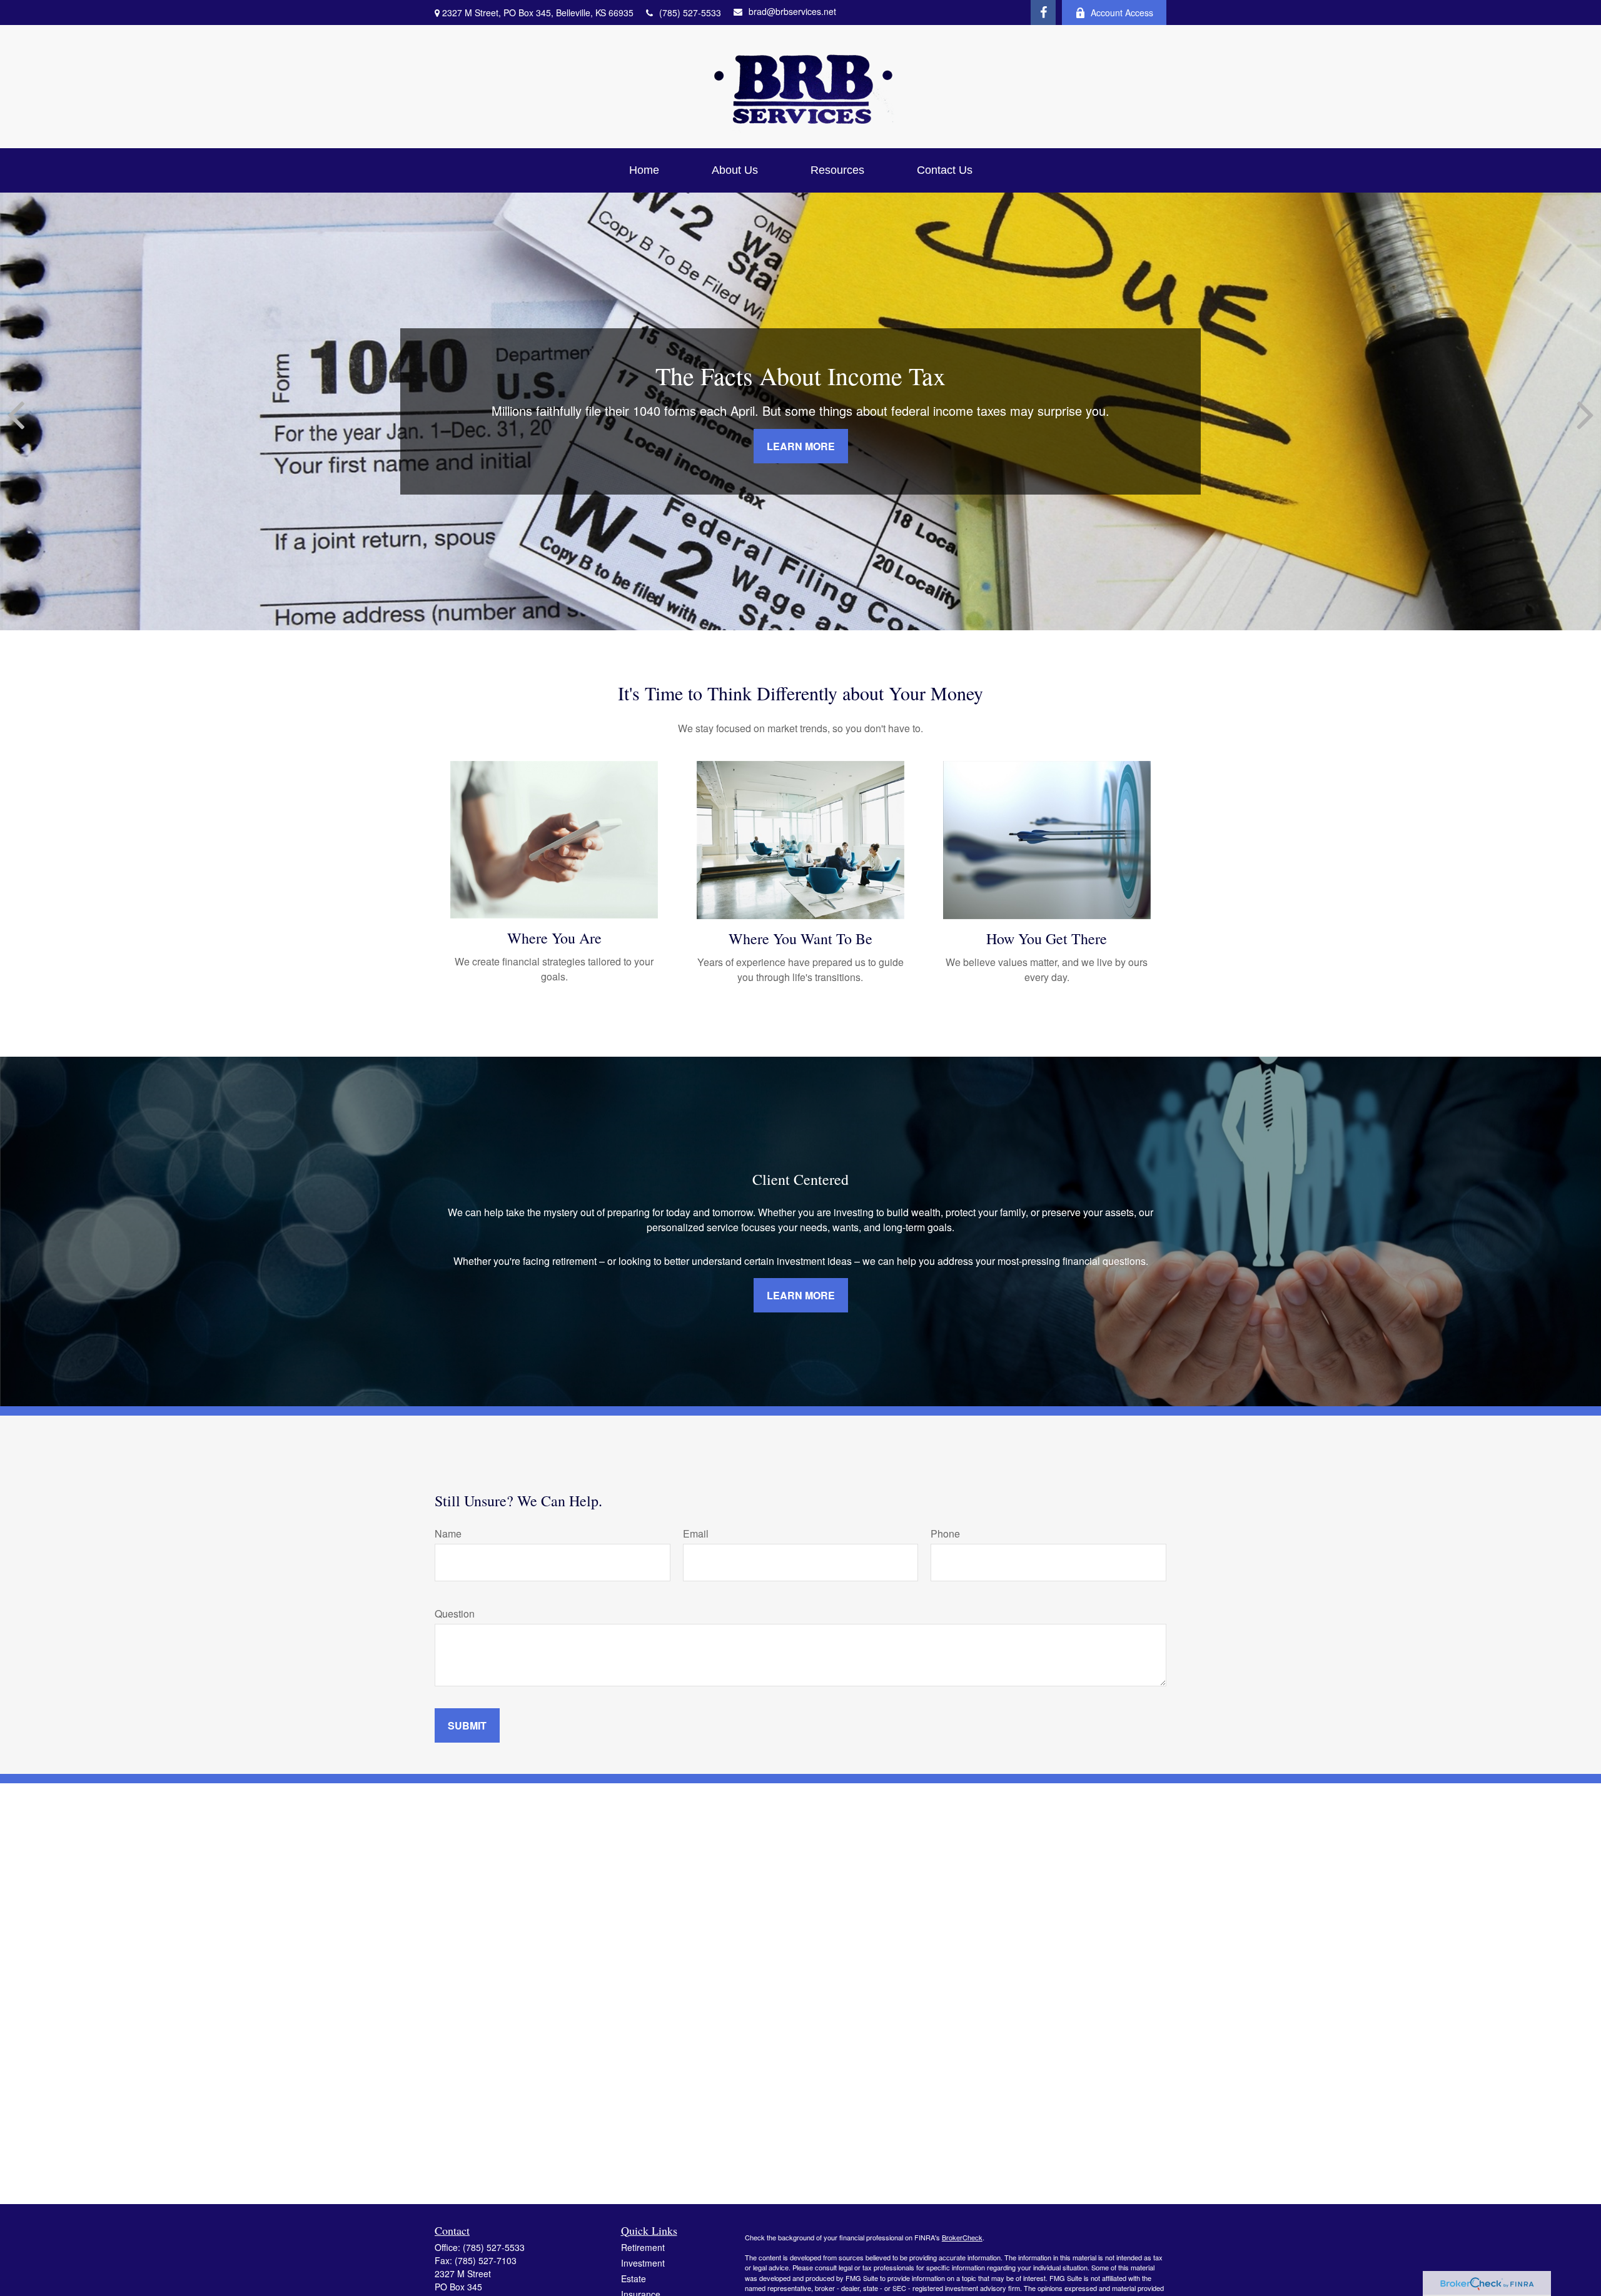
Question (455, 1614)
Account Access (1122, 13)
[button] (644, 170)
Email (696, 1533)
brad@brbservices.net (792, 11)
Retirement (643, 2247)
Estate (634, 2278)
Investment (643, 2263)
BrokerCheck (962, 2237)
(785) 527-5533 (690, 13)
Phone (945, 1533)
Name (448, 1533)
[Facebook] (1043, 13)
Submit (467, 1725)
